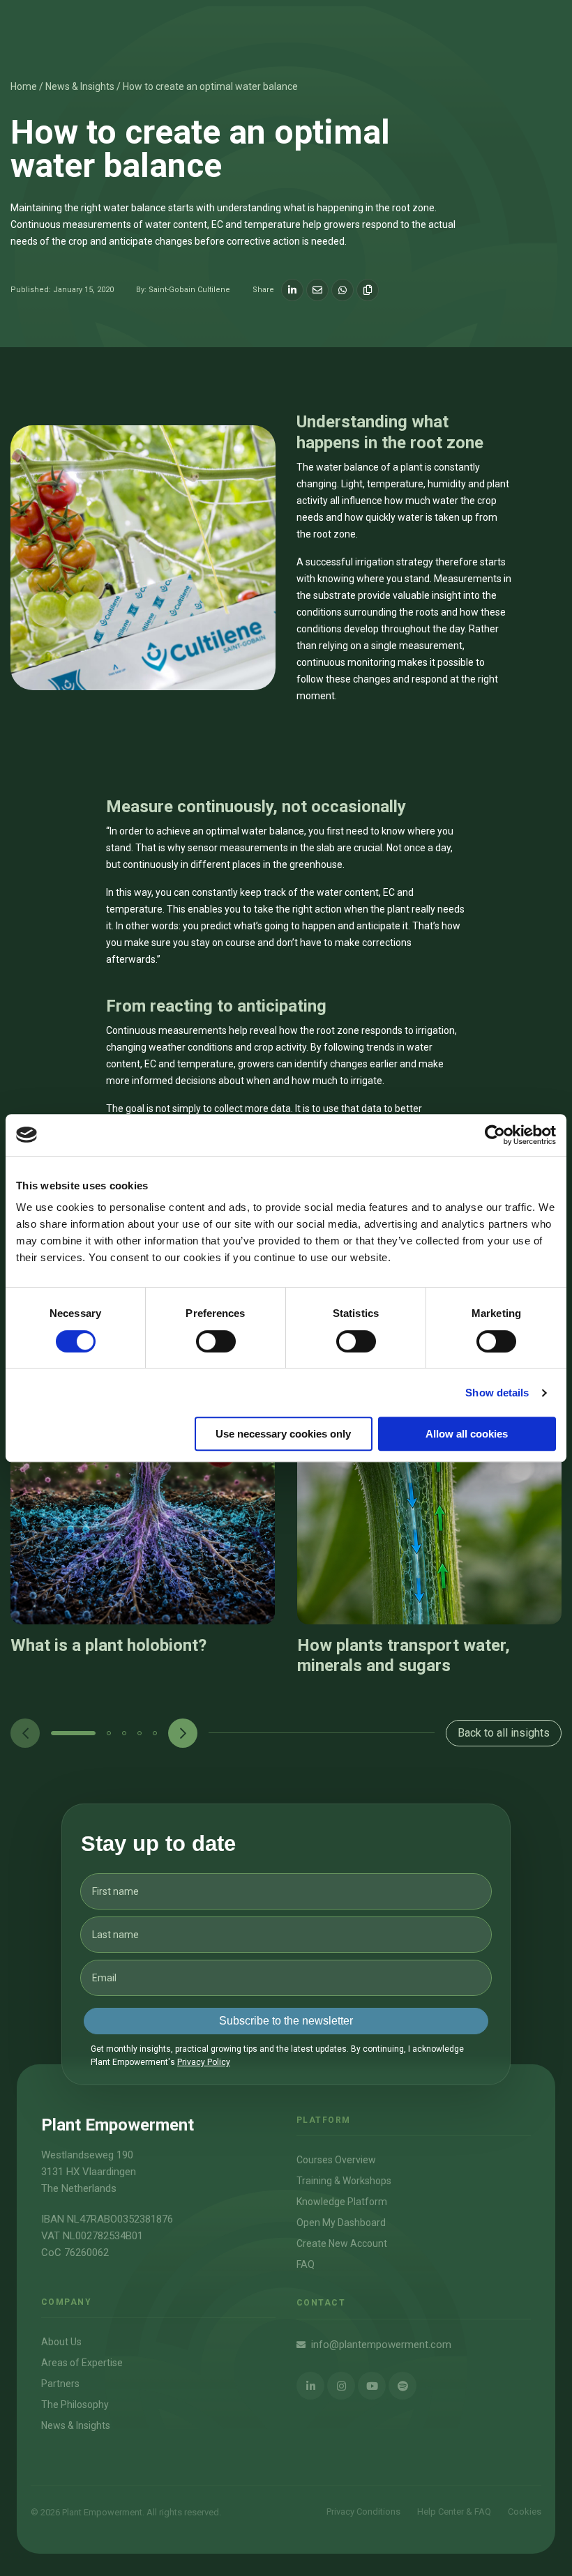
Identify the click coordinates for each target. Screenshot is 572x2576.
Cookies (525, 2512)
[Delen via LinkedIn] (292, 290)
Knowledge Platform (342, 2202)
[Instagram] (341, 2386)
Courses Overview (336, 2160)
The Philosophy (75, 2404)
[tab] (73, 1733)
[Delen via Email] (317, 290)
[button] (73, 1733)
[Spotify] (402, 2386)
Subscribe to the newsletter (286, 2021)
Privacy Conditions (363, 2512)
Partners (60, 2384)
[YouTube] (372, 2386)
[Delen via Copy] (368, 290)
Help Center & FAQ (454, 2512)
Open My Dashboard (341, 2223)
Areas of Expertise (82, 2363)
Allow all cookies (467, 1434)
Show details (497, 1393)
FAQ (306, 2264)
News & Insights (76, 2425)
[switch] (216, 1341)
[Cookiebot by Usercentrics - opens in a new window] (495, 1135)
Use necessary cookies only (283, 1434)
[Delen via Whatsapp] (343, 290)
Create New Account (342, 2243)
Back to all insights (504, 1733)
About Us (61, 2342)
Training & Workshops (344, 2181)
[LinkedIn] (310, 2386)
